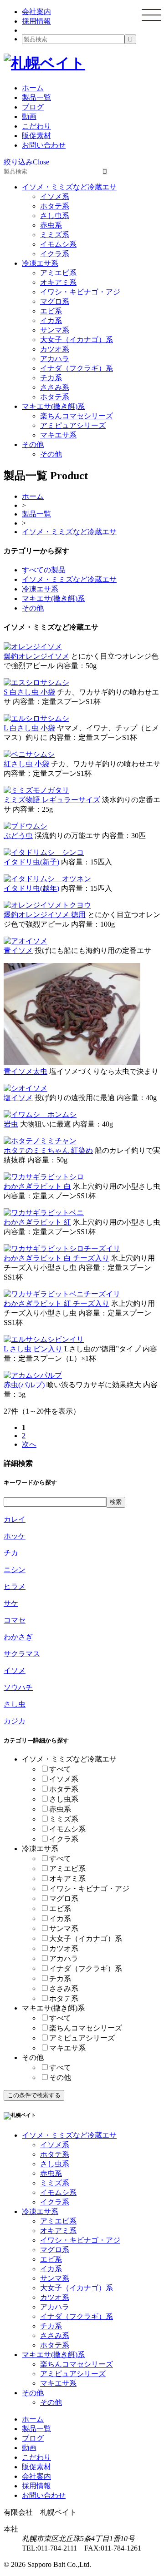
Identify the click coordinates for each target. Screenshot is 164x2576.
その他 (33, 444)
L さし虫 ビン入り (33, 1349)
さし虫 (15, 1704)
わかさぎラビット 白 (37, 1186)
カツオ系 (55, 349)
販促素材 (36, 136)
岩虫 (11, 1124)
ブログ (33, 107)
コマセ (15, 1620)
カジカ (15, 1721)
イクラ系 (55, 254)
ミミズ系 (55, 235)
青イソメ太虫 (26, 1071)
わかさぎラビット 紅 (37, 1222)
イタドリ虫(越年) (31, 888)
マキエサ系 (58, 435)
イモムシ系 (58, 244)
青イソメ (18, 950)
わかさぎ (18, 1637)
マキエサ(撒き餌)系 (53, 406)
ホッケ (15, 1536)
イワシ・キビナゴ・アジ (80, 292)
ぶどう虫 (18, 836)
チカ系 (51, 378)
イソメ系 (55, 196)
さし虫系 (55, 216)
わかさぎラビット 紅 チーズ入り (56, 1303)
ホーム (33, 88)
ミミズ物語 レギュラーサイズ (52, 800)
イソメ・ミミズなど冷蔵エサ (69, 187)
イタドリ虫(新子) (31, 862)
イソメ (15, 1670)
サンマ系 (55, 330)
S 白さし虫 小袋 (29, 692)
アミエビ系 (58, 273)
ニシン (15, 1570)
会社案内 (36, 12)
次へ (29, 1444)
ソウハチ (18, 1687)
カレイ (15, 1519)
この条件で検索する (34, 2095)
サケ (11, 1603)
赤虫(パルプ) (24, 1385)
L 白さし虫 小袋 (29, 728)
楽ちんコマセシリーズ (77, 416)
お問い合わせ (44, 145)
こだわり (36, 126)
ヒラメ (15, 1586)
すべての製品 (44, 570)
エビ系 (51, 311)
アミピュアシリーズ (73, 425)
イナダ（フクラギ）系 (77, 368)
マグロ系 (55, 301)
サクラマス (22, 1654)
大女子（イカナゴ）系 (77, 340)
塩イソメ (18, 1098)
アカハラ (55, 359)
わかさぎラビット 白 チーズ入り (56, 1258)
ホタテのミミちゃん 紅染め (48, 1150)
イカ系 (51, 320)
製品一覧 (36, 97)
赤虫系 (51, 225)
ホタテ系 (55, 206)
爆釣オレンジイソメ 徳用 (45, 915)
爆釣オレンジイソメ (36, 656)
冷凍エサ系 (40, 263)
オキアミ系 (58, 282)
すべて (60, 1769)
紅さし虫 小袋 (26, 764)
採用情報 (36, 21)
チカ (11, 1553)
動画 (29, 117)
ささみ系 (55, 387)
